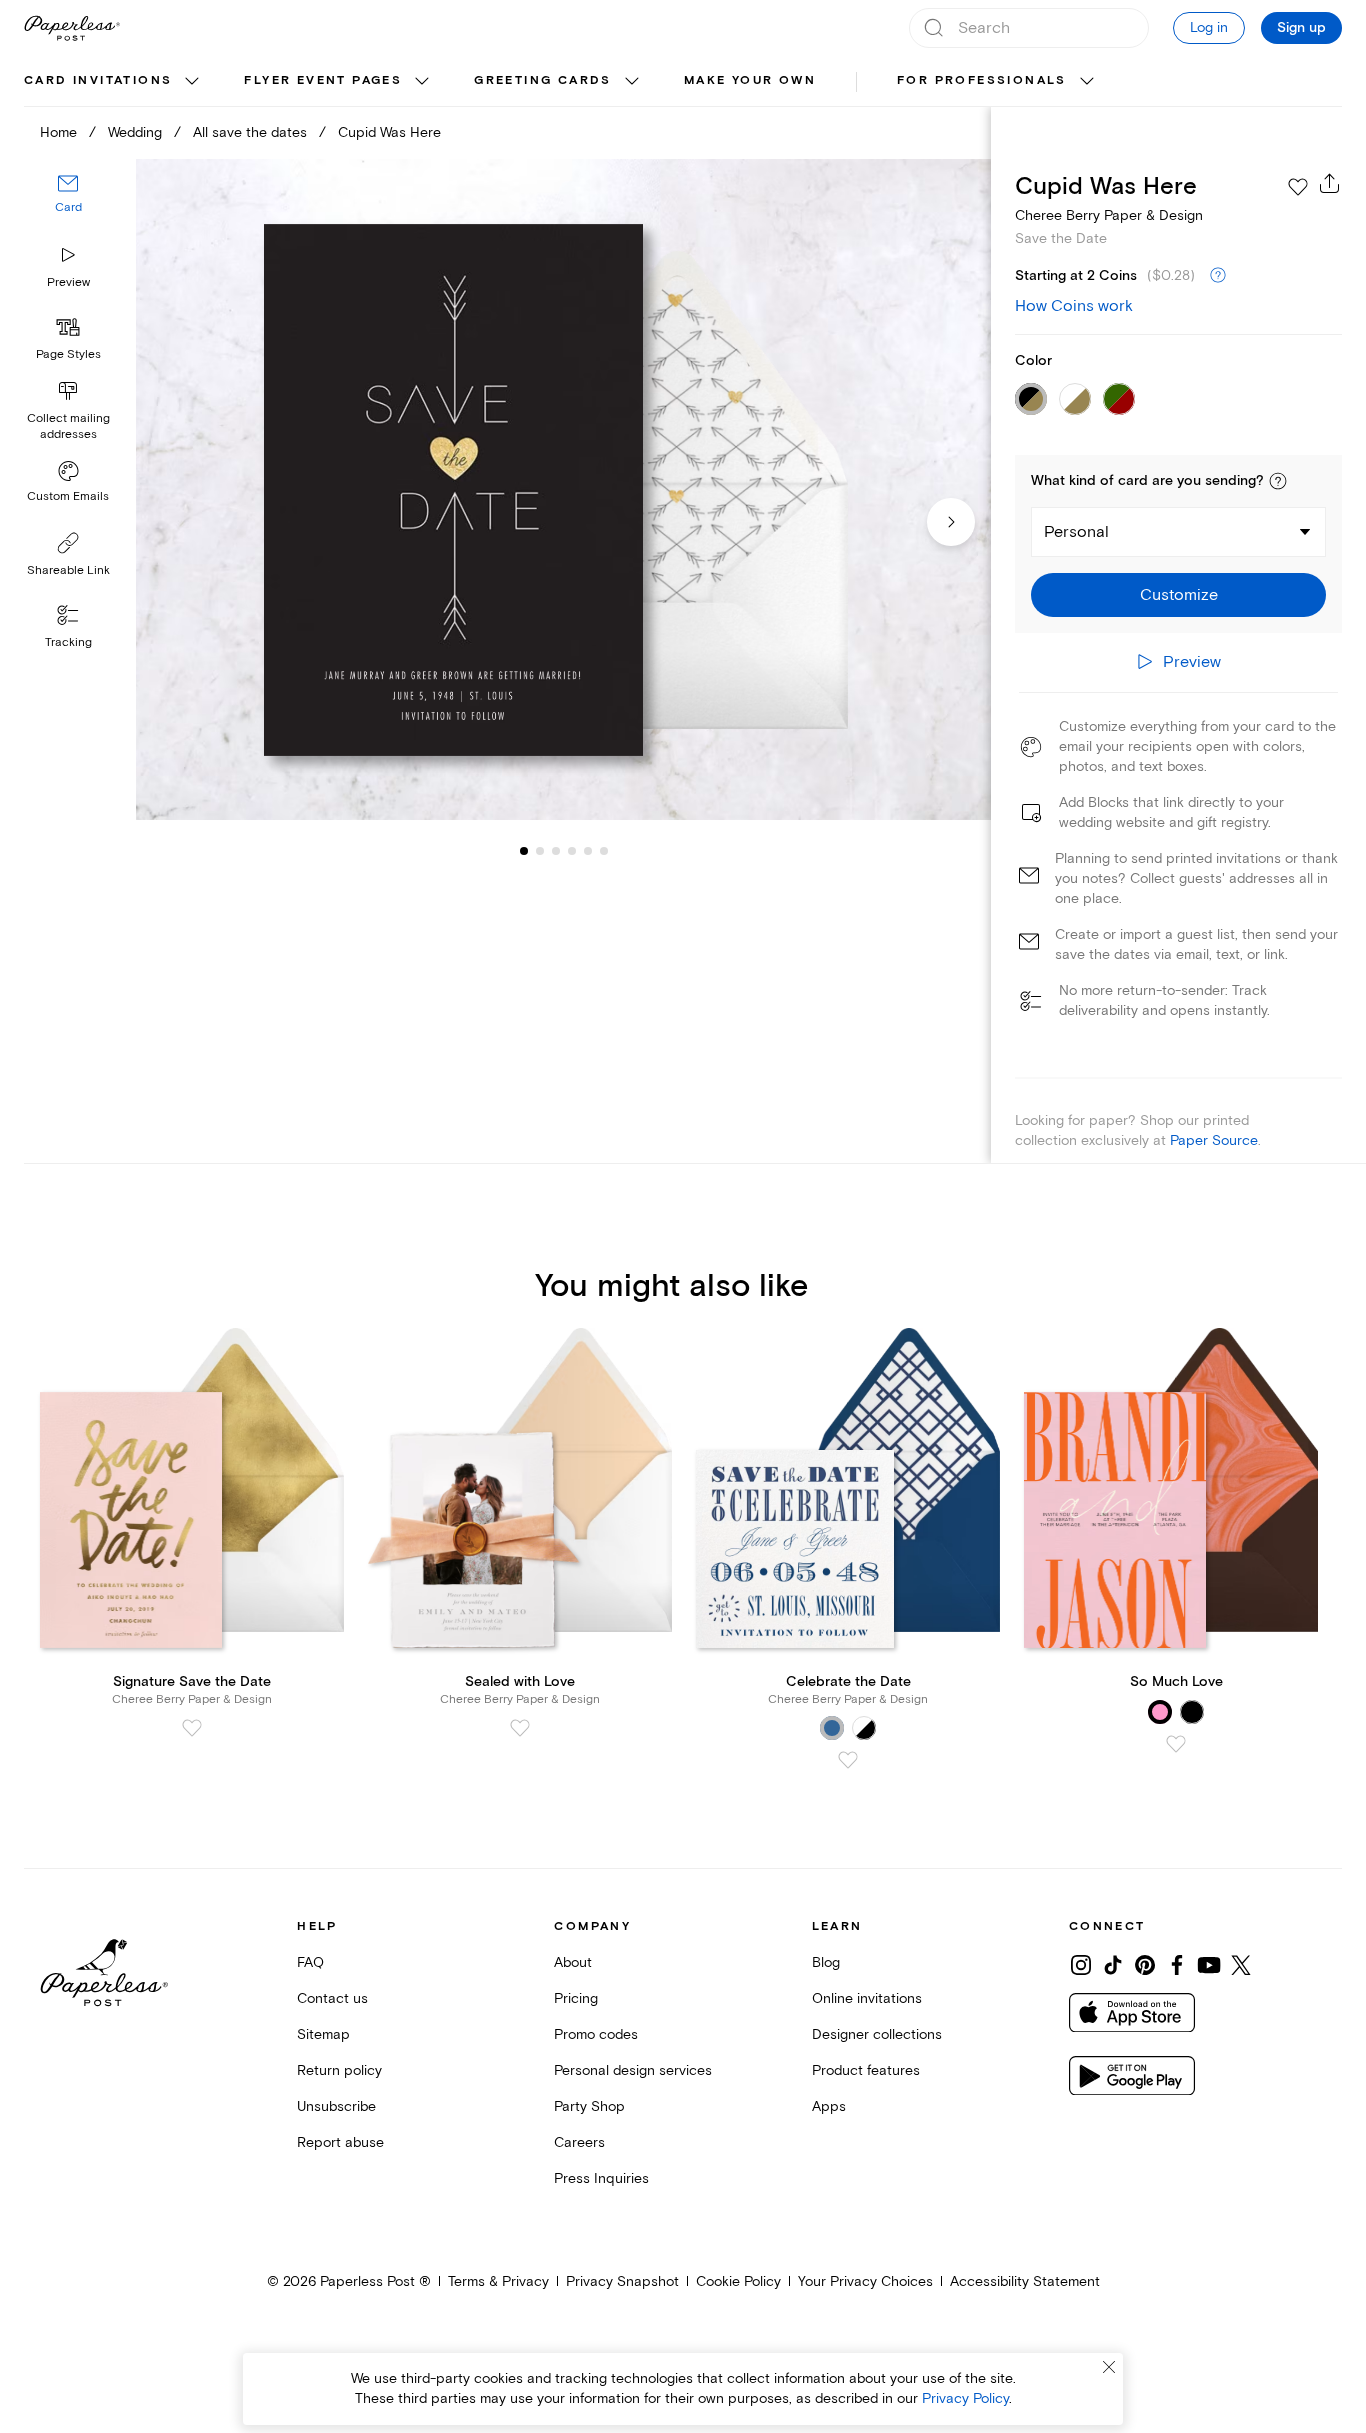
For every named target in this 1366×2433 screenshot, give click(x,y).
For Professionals (982, 80)
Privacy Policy (965, 2398)
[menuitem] (114, 82)
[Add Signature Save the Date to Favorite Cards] (192, 1728)
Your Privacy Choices (865, 2281)
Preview (68, 282)
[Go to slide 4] (556, 850)
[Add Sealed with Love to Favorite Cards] (520, 1728)
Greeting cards (543, 80)
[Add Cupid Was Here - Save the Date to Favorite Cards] (1298, 187)
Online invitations (867, 1998)
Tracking (68, 642)
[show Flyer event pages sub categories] (422, 82)
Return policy (339, 2070)
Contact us (332, 1998)
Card (68, 207)
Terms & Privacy (498, 2281)
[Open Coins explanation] (1218, 276)
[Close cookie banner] (1109, 2367)
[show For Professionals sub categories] (1087, 82)
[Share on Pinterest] (1145, 1965)
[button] (1278, 481)
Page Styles (68, 354)
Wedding (135, 132)
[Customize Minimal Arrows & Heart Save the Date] (563, 489)
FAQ (310, 1962)
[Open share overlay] (1330, 183)
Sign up (1301, 28)
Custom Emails (68, 496)
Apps (829, 2106)
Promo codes (596, 2034)
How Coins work (1074, 306)
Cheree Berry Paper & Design (1109, 215)
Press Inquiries (601, 2178)
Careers (579, 2142)
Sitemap (323, 2034)
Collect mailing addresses (68, 426)
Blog (826, 1962)
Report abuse (340, 2142)
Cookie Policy (738, 2281)
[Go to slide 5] (572, 850)
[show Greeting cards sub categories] (632, 82)
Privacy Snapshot (622, 2281)
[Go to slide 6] (588, 850)
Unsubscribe (336, 2106)
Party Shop (589, 2106)
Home (58, 132)
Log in (1209, 27)
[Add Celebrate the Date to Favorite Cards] (848, 1760)
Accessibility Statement (1025, 2281)
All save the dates (250, 132)
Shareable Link (68, 570)
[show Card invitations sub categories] (192, 82)
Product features (866, 2070)
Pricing (576, 1998)
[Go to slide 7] (604, 850)
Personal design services (633, 2070)
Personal (1076, 532)
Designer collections (877, 2034)
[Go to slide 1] (524, 850)
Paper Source (1214, 1140)
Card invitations (98, 80)
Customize (1179, 595)
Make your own (750, 80)
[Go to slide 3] (540, 850)
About (573, 1962)
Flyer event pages (323, 80)
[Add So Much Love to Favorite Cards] (1176, 1744)
